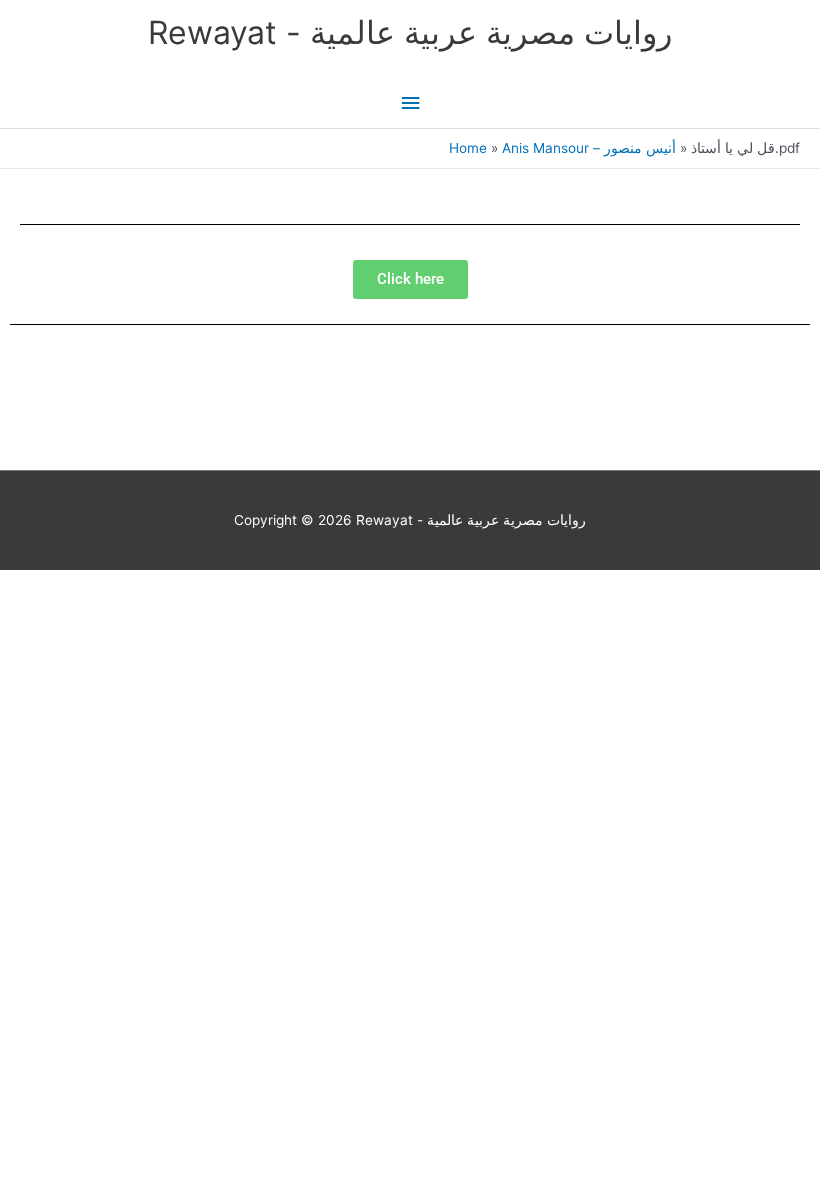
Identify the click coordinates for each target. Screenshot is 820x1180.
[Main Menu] (410, 103)
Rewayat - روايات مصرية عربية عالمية (410, 32)
